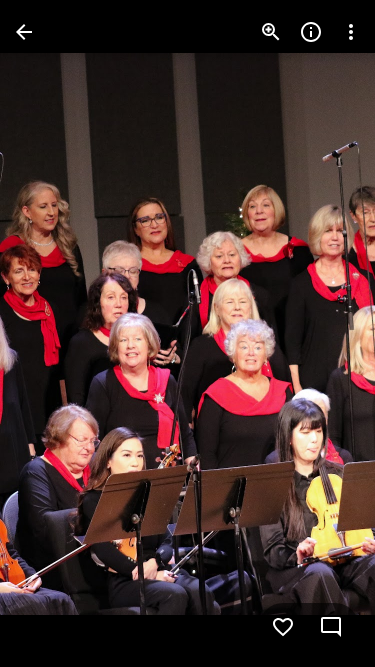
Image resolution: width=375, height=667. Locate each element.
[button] (56, 334)
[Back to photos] (24, 32)
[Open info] (311, 32)
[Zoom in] (271, 32)
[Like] (283, 627)
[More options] (351, 32)
